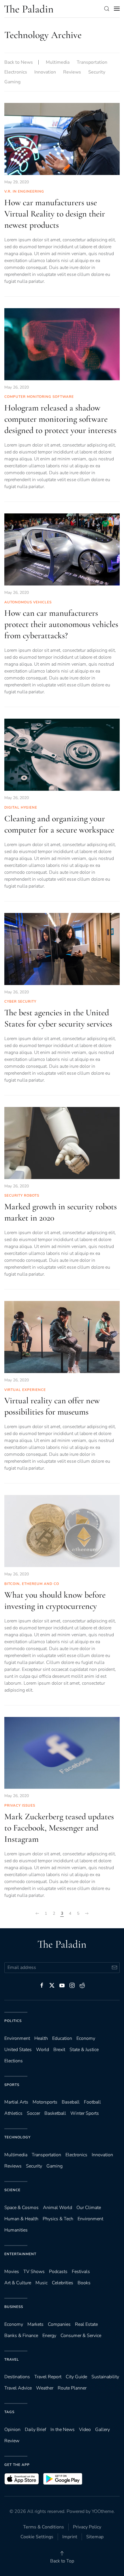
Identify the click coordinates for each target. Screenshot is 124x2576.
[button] (107, 9)
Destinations (17, 2377)
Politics (13, 2021)
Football (92, 2102)
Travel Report (48, 2377)
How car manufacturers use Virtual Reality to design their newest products (55, 214)
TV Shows (34, 2272)
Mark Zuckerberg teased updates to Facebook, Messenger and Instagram (59, 1828)
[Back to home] (29, 9)
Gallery (103, 2430)
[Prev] (37, 1914)
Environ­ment (17, 2038)
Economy (86, 2038)
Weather (45, 2388)
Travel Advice (18, 2388)
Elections (14, 2061)
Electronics (16, 72)
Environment (90, 2219)
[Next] (87, 1914)
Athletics (13, 2113)
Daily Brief (35, 2430)
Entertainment (20, 2254)
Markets (35, 2324)
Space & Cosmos (21, 2208)
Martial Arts (16, 2102)
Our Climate (89, 2208)
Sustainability (105, 2377)
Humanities (16, 2230)
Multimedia (58, 62)
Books (84, 2283)
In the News (63, 2430)
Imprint (70, 2537)
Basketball (55, 2113)
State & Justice (84, 2050)
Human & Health (21, 2219)
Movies (12, 2272)
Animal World (58, 2208)
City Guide (76, 2377)
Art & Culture (18, 2283)
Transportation (92, 62)
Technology (17, 2137)
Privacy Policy (87, 2527)
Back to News (19, 62)
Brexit (59, 2050)
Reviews (72, 72)
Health (41, 2038)
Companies (59, 2324)
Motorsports (45, 2102)
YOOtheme (103, 2511)
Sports (12, 2085)
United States (18, 2050)
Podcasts (58, 2272)
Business (14, 2307)
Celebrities (63, 2283)
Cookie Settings (37, 2537)
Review (12, 2441)
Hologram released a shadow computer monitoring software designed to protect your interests (60, 419)
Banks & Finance (21, 2336)
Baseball (71, 2102)
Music (42, 2283)
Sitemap (95, 2537)
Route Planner (72, 2388)
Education (62, 2038)
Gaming (12, 82)
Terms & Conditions (44, 2527)
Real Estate (86, 2324)
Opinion (12, 2430)
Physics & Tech (58, 2219)
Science (12, 2190)
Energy (49, 2336)
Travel (12, 2360)
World (43, 2050)
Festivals (81, 2272)
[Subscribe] (114, 1968)
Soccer (33, 2113)
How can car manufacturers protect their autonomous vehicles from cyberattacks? (61, 624)
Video (85, 2430)
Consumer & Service (81, 2336)
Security (97, 72)
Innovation (45, 72)
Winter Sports (85, 2113)
